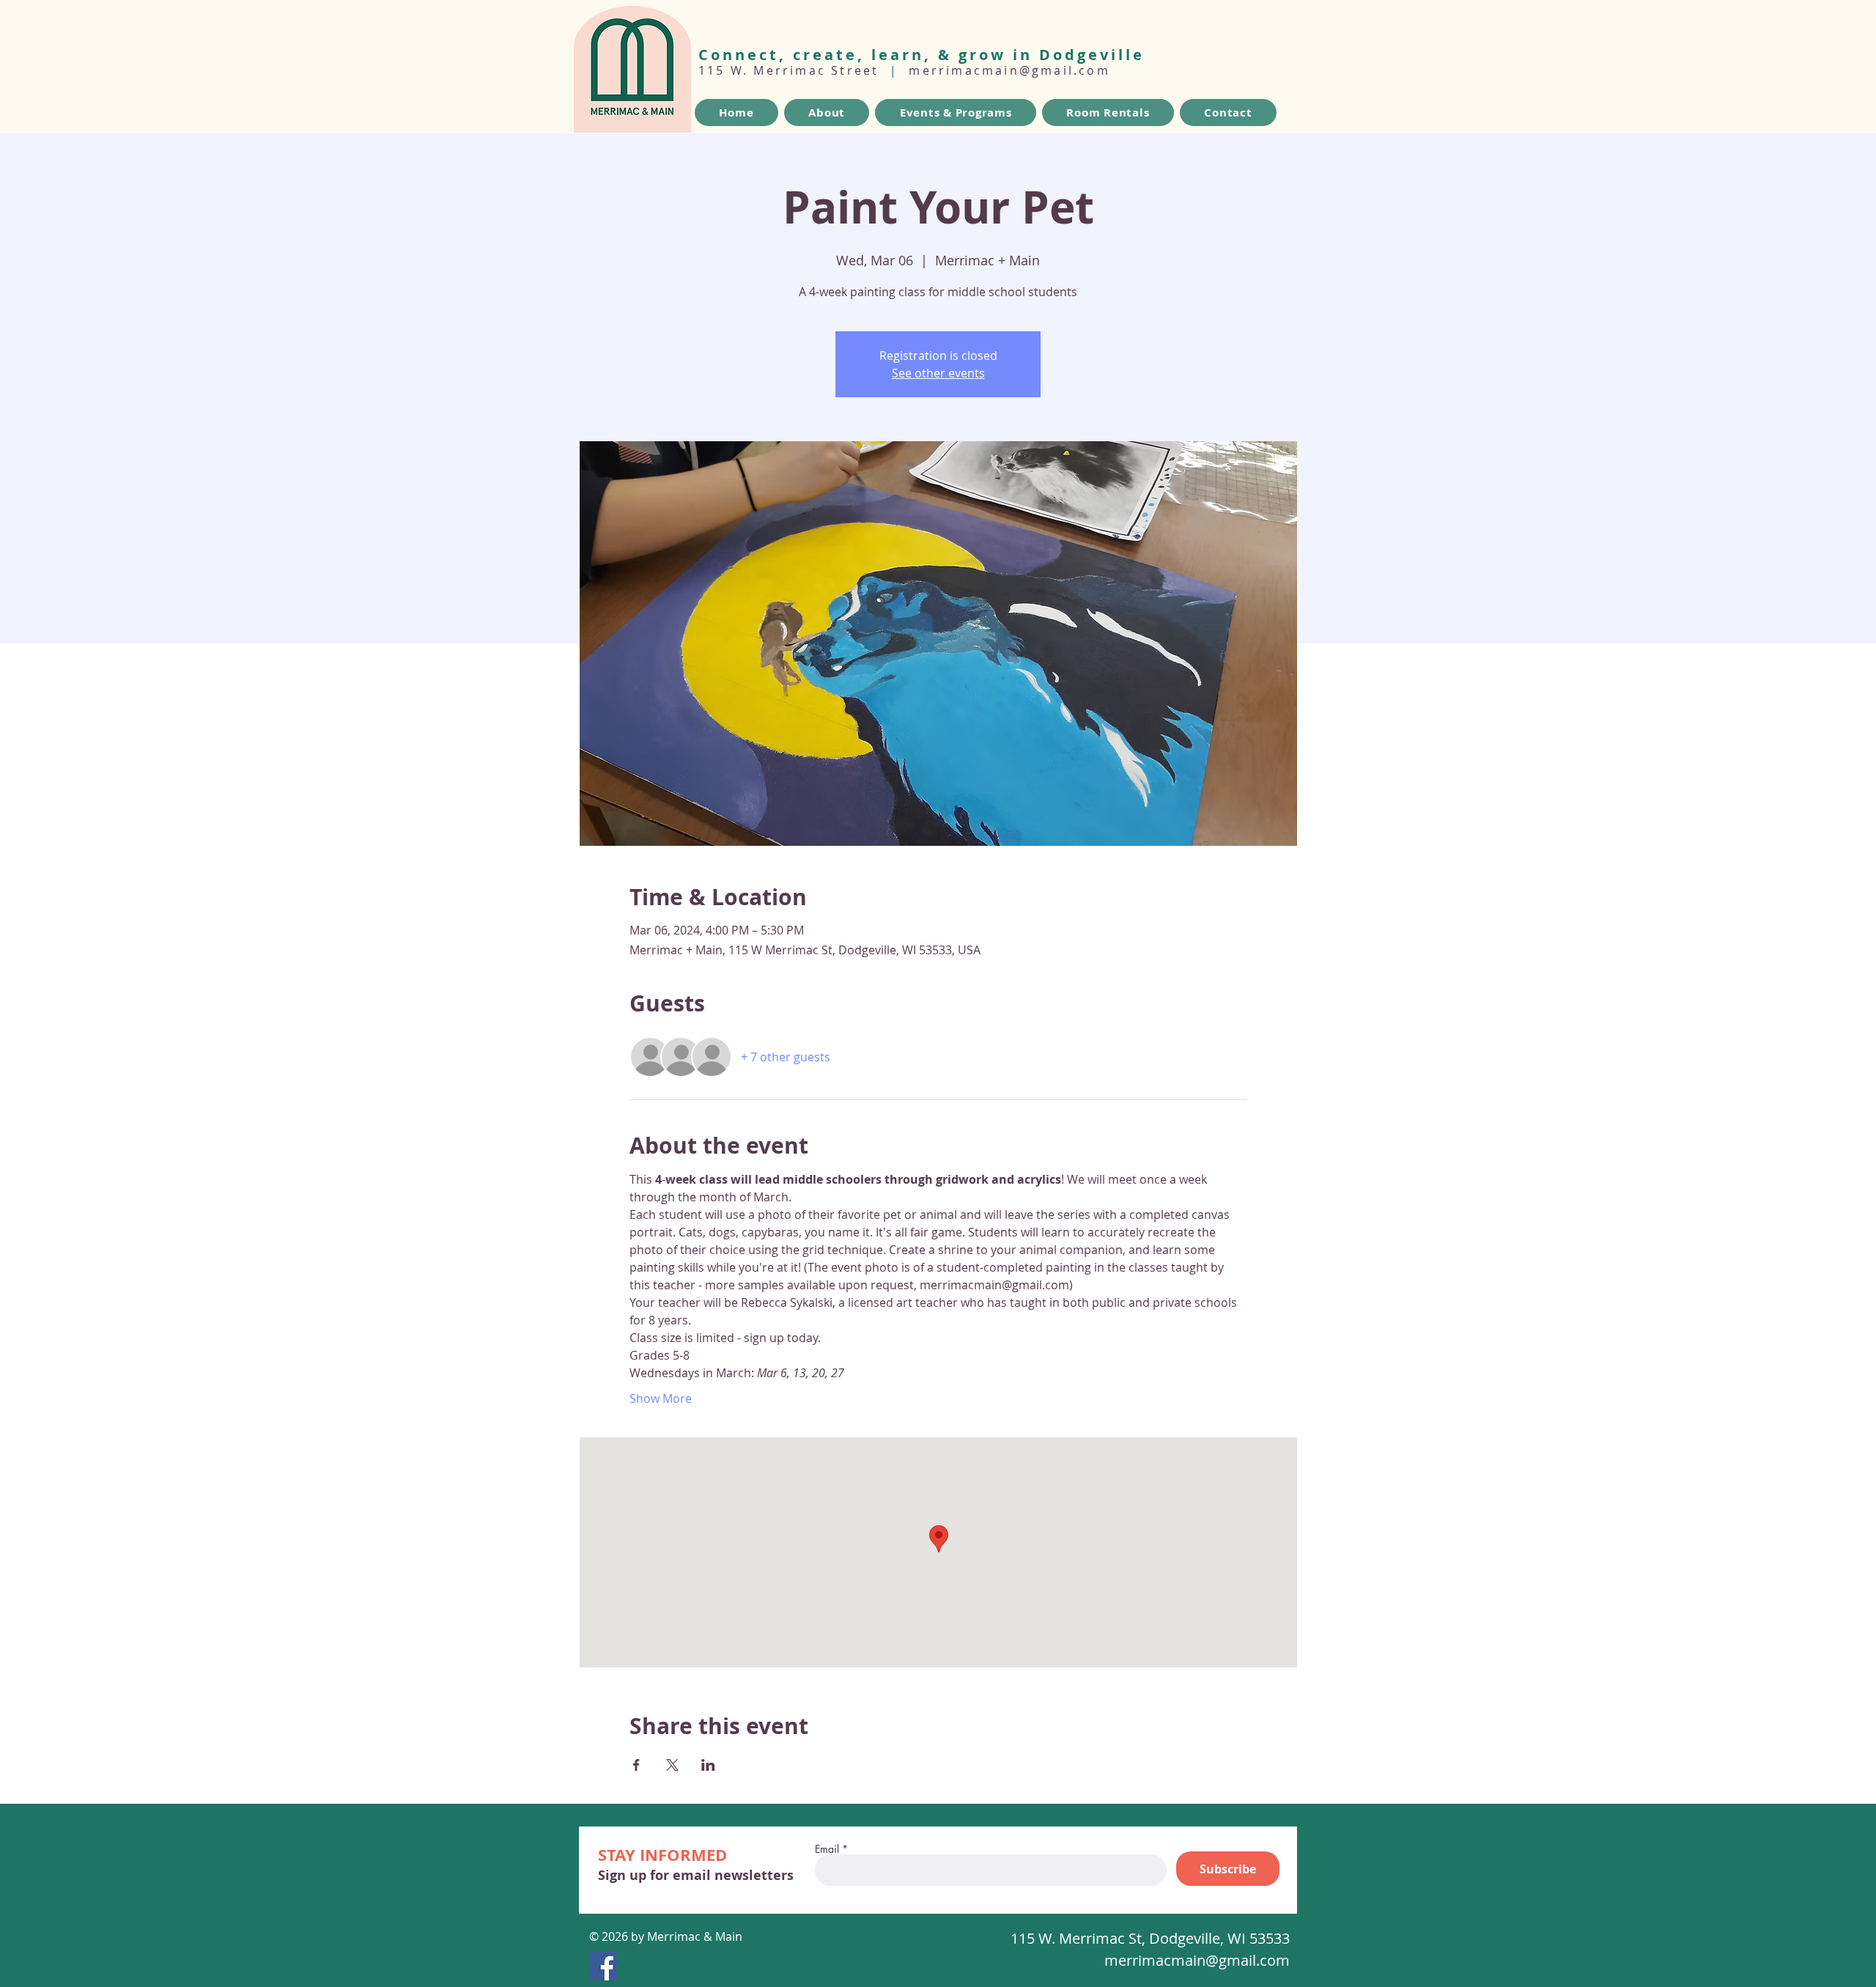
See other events (938, 373)
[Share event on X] (672, 1765)
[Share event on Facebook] (636, 1765)
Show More (661, 1398)
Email (827, 1849)
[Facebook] (603, 1966)
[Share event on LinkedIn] (708, 1765)
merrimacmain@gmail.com (1009, 70)
